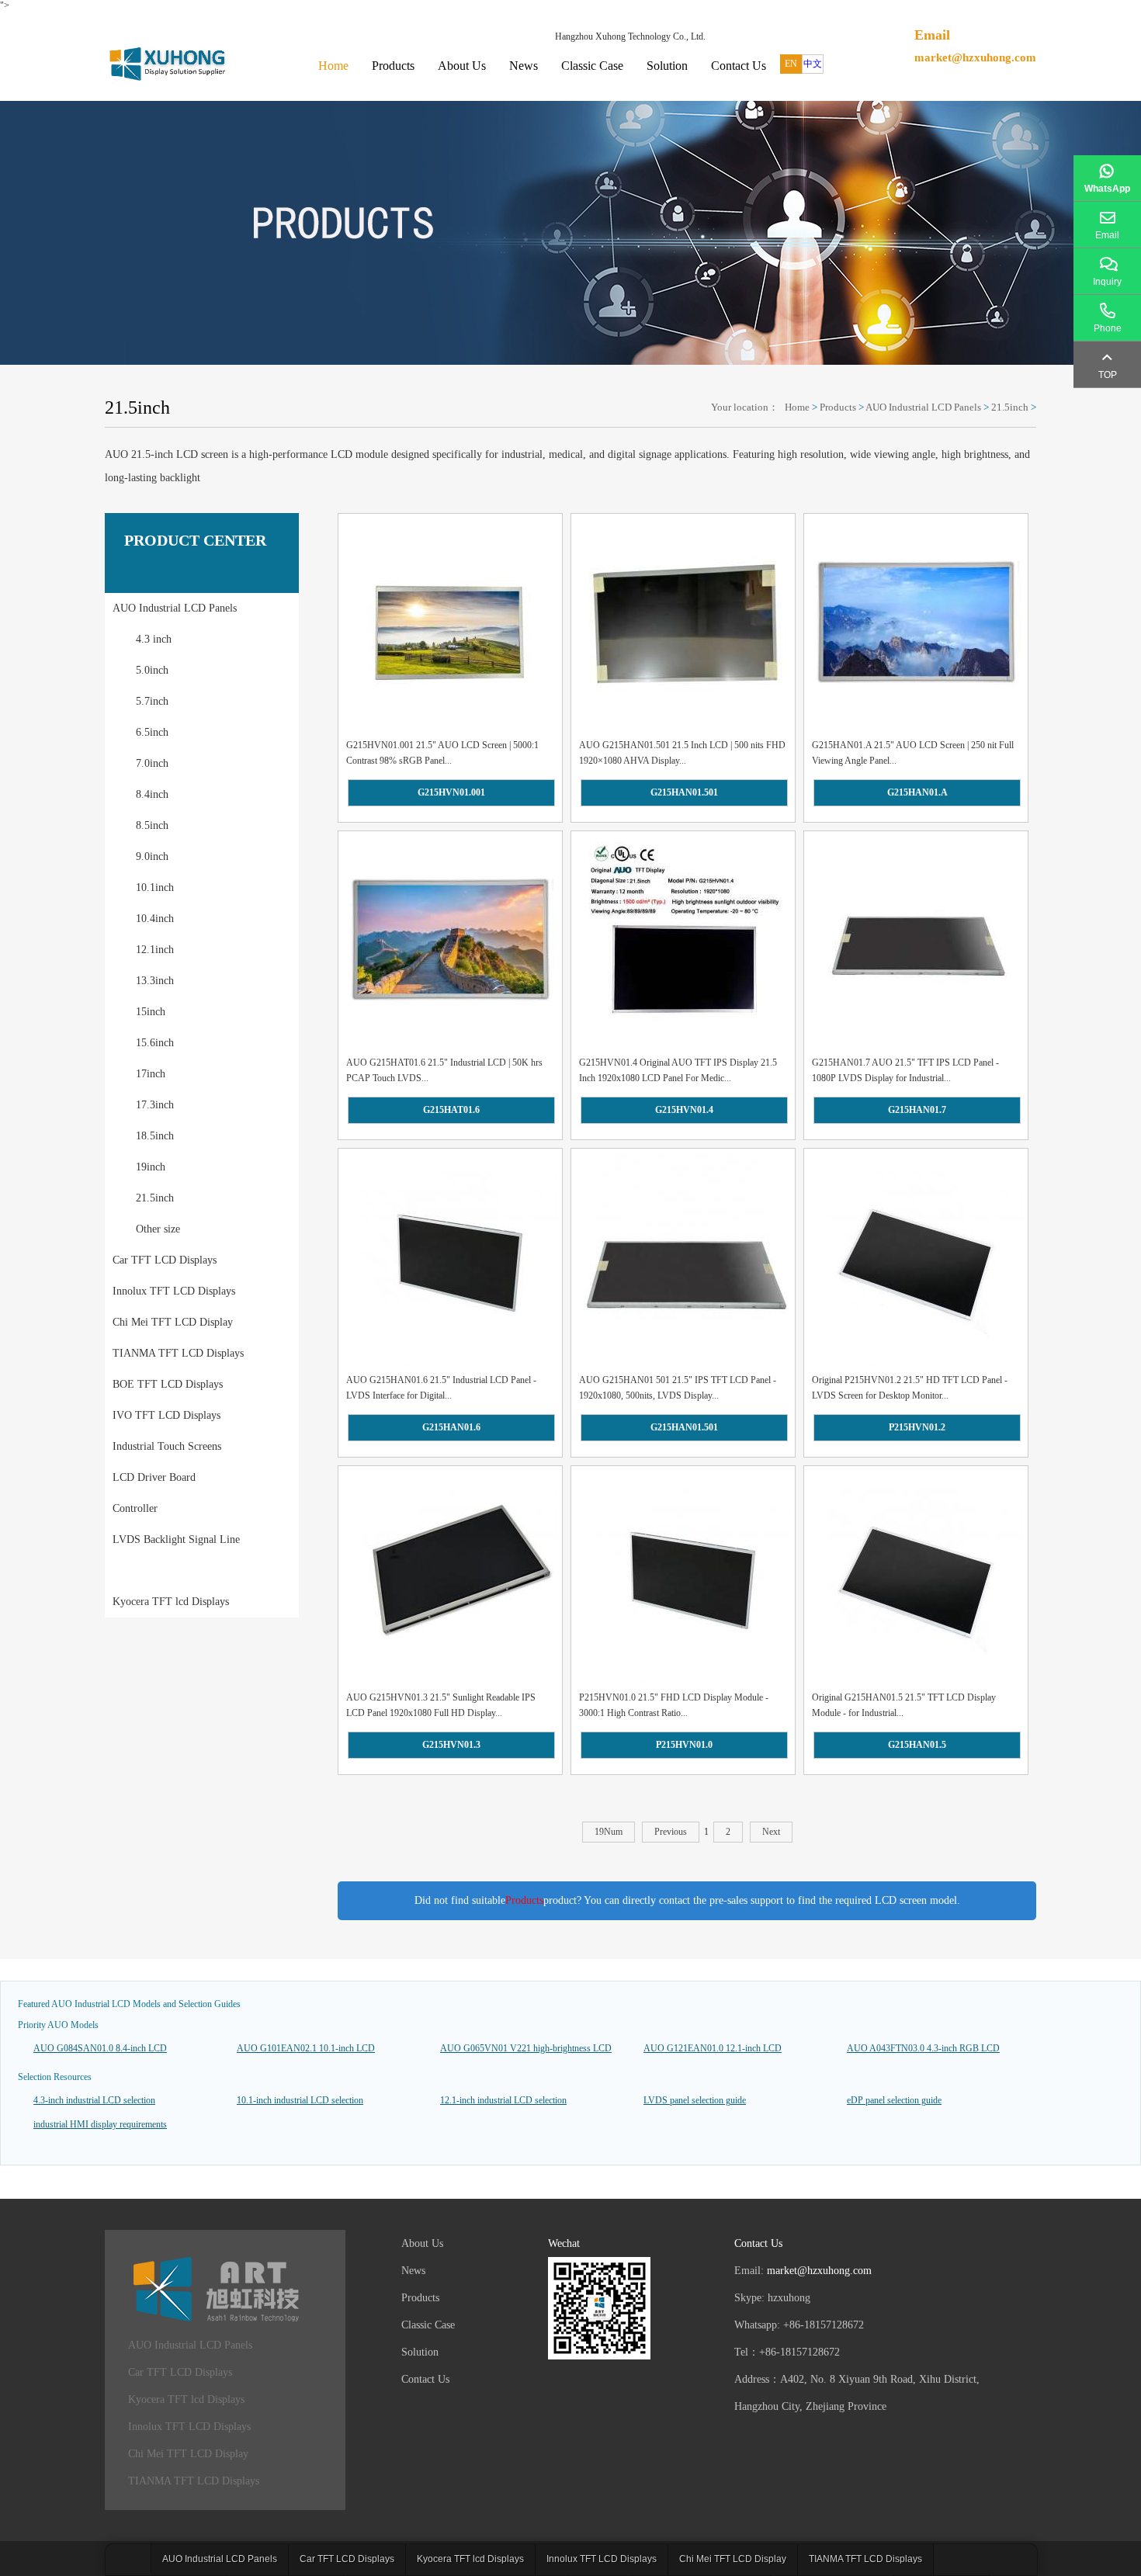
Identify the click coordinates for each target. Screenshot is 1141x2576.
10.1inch (155, 888)
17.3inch (155, 1105)
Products (393, 66)
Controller (135, 1508)
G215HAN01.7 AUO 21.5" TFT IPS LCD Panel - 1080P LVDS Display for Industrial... (905, 1070)
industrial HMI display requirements (100, 2124)
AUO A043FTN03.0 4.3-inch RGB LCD (923, 2048)
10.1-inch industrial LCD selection (300, 2100)
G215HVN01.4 (684, 1110)
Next (771, 1832)
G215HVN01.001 (451, 792)
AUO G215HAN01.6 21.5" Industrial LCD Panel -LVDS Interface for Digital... (441, 1388)
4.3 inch (154, 639)
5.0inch (152, 670)
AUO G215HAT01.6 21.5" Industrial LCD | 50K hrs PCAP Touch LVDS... (444, 1070)
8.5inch (152, 825)
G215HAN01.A (917, 792)
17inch (151, 1074)
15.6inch (155, 1043)
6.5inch (152, 732)
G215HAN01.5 (917, 1745)
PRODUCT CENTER (195, 540)
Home (333, 66)
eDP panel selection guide (894, 2100)
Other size (158, 1229)
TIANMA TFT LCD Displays (178, 1353)
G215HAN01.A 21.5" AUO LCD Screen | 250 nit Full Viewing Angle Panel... (913, 753)
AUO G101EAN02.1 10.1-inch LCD (306, 2048)
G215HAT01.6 (451, 1110)
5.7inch (152, 701)
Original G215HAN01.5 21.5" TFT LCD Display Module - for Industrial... (904, 1705)
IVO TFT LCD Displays (166, 1415)
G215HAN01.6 (451, 1427)
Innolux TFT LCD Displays (174, 1291)
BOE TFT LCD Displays (168, 1384)
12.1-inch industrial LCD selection (503, 2100)
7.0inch (152, 763)
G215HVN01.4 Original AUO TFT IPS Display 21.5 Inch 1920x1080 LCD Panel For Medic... (678, 1070)
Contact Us (739, 66)
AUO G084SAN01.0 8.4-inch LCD (100, 2048)
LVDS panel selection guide (695, 2100)
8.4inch (152, 794)
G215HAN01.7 (917, 1110)
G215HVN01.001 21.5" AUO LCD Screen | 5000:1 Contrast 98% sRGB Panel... (442, 753)
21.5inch (1010, 407)
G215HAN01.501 (684, 792)
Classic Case (592, 66)
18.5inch (155, 1136)
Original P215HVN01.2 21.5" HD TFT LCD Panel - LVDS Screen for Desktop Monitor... (910, 1388)
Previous (671, 1832)
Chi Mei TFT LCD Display (173, 1322)
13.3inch (155, 981)
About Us (462, 66)
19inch (151, 1167)
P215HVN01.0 (684, 1745)
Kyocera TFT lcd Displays (171, 1602)
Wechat (564, 2243)
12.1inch (155, 950)
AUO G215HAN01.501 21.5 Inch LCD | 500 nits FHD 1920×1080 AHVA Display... (682, 753)
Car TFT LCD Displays (165, 1260)
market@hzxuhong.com (975, 57)
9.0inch (152, 856)
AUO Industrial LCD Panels (923, 407)
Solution (667, 66)
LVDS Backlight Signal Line (176, 1539)
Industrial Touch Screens (167, 1446)
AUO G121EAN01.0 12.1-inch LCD (713, 2048)
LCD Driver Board (154, 1477)
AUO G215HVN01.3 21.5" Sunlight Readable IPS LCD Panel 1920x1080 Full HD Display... (441, 1705)
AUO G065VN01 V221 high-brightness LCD (526, 2048)
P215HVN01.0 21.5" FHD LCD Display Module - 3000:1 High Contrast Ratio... (674, 1705)
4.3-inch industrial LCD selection (94, 2100)
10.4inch (155, 919)
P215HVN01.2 (917, 1427)
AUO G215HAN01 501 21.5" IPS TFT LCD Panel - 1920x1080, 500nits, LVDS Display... (678, 1388)
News (524, 66)
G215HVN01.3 (451, 1745)
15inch (151, 1012)
